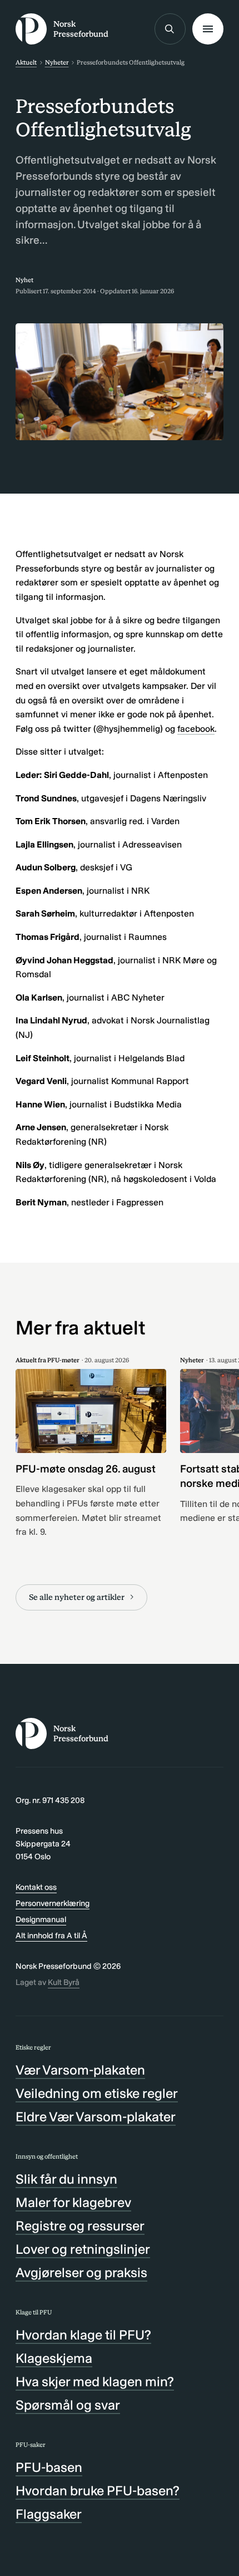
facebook (196, 729)
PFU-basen (49, 2467)
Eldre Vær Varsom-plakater (96, 2117)
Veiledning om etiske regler (97, 2093)
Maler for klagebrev (73, 2202)
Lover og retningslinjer (83, 2249)
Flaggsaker (49, 2514)
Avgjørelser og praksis (81, 2272)
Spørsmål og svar (68, 2405)
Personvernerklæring (53, 1903)
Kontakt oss (36, 1887)
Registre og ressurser (80, 2226)
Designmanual (41, 1919)
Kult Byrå (64, 1982)
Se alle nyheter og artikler (77, 1597)
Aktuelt (26, 62)
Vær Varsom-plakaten (80, 2070)
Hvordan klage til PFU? (83, 2335)
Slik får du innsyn (66, 2179)
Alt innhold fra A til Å (51, 1935)
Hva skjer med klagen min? (95, 2382)
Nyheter (57, 62)
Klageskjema (54, 2358)
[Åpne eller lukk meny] (208, 29)
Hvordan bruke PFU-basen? (98, 2491)
